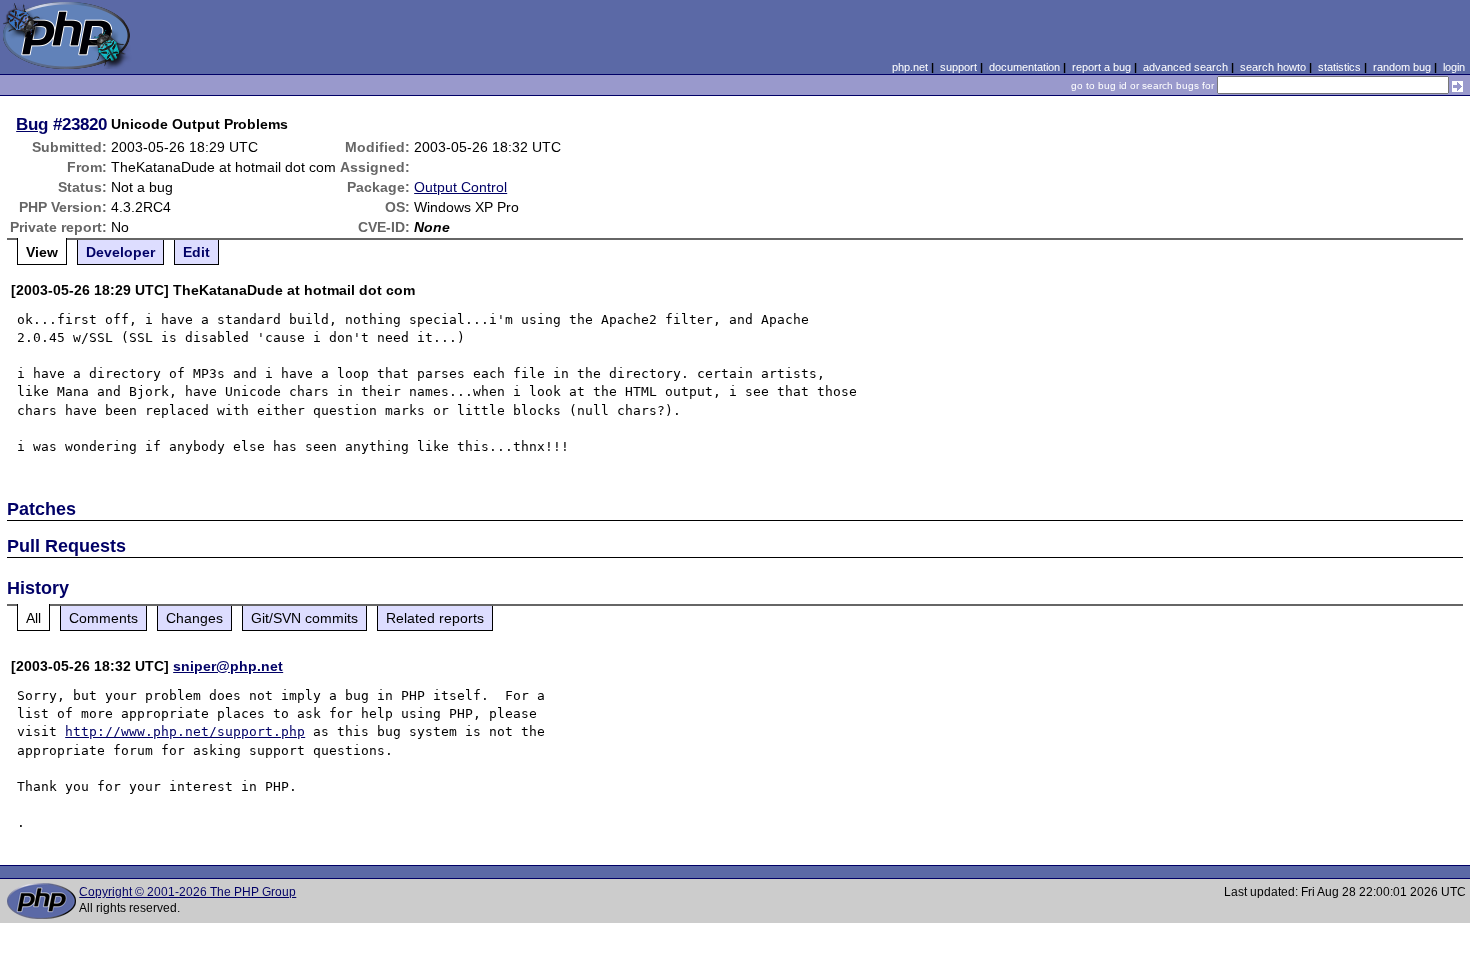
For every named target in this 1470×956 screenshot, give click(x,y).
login (1454, 67)
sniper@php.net (228, 666)
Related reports (435, 618)
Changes (194, 618)
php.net (910, 67)
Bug (32, 124)
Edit (196, 252)
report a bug (1101, 67)
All (33, 618)
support (958, 67)
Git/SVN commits (304, 618)
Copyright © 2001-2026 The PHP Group (187, 892)
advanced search (1185, 67)
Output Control (460, 187)
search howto (1273, 67)
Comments (103, 618)
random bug (1402, 67)
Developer (120, 252)
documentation (1024, 67)
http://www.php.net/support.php (185, 731)
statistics (1339, 67)
